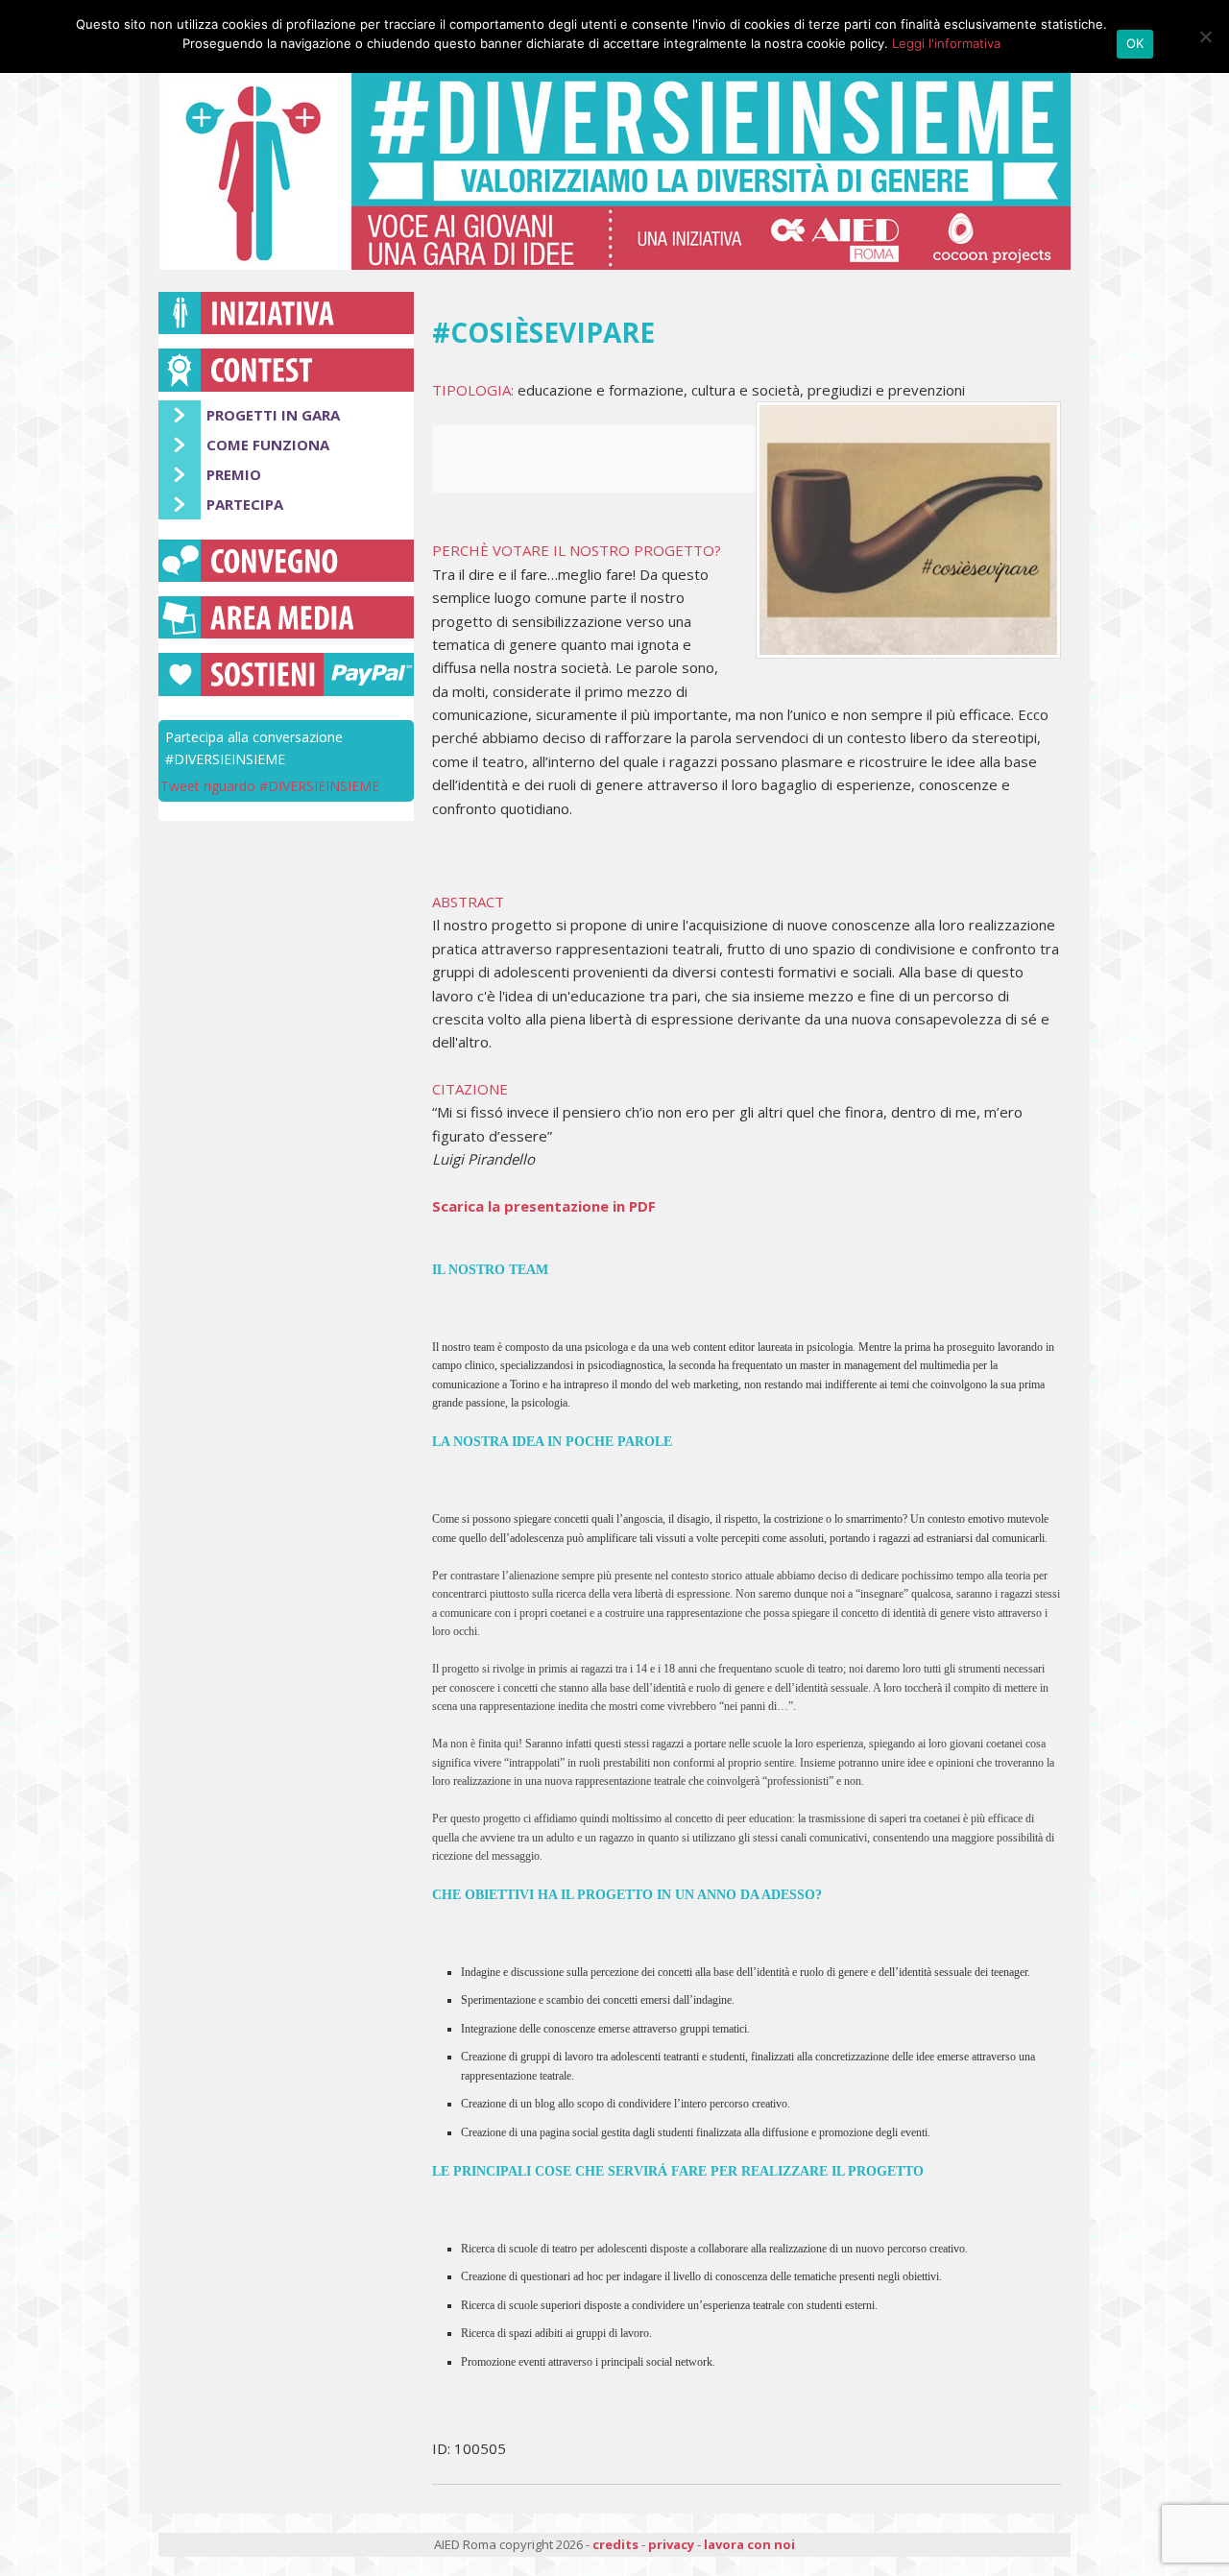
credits (615, 2544)
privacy (671, 2544)
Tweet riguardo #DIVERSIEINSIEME (270, 786)
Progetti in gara (273, 415)
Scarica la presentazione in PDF (544, 1206)
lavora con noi (749, 2544)
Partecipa (245, 504)
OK (1135, 43)
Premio (234, 474)
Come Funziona (268, 445)
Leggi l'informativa (946, 43)
